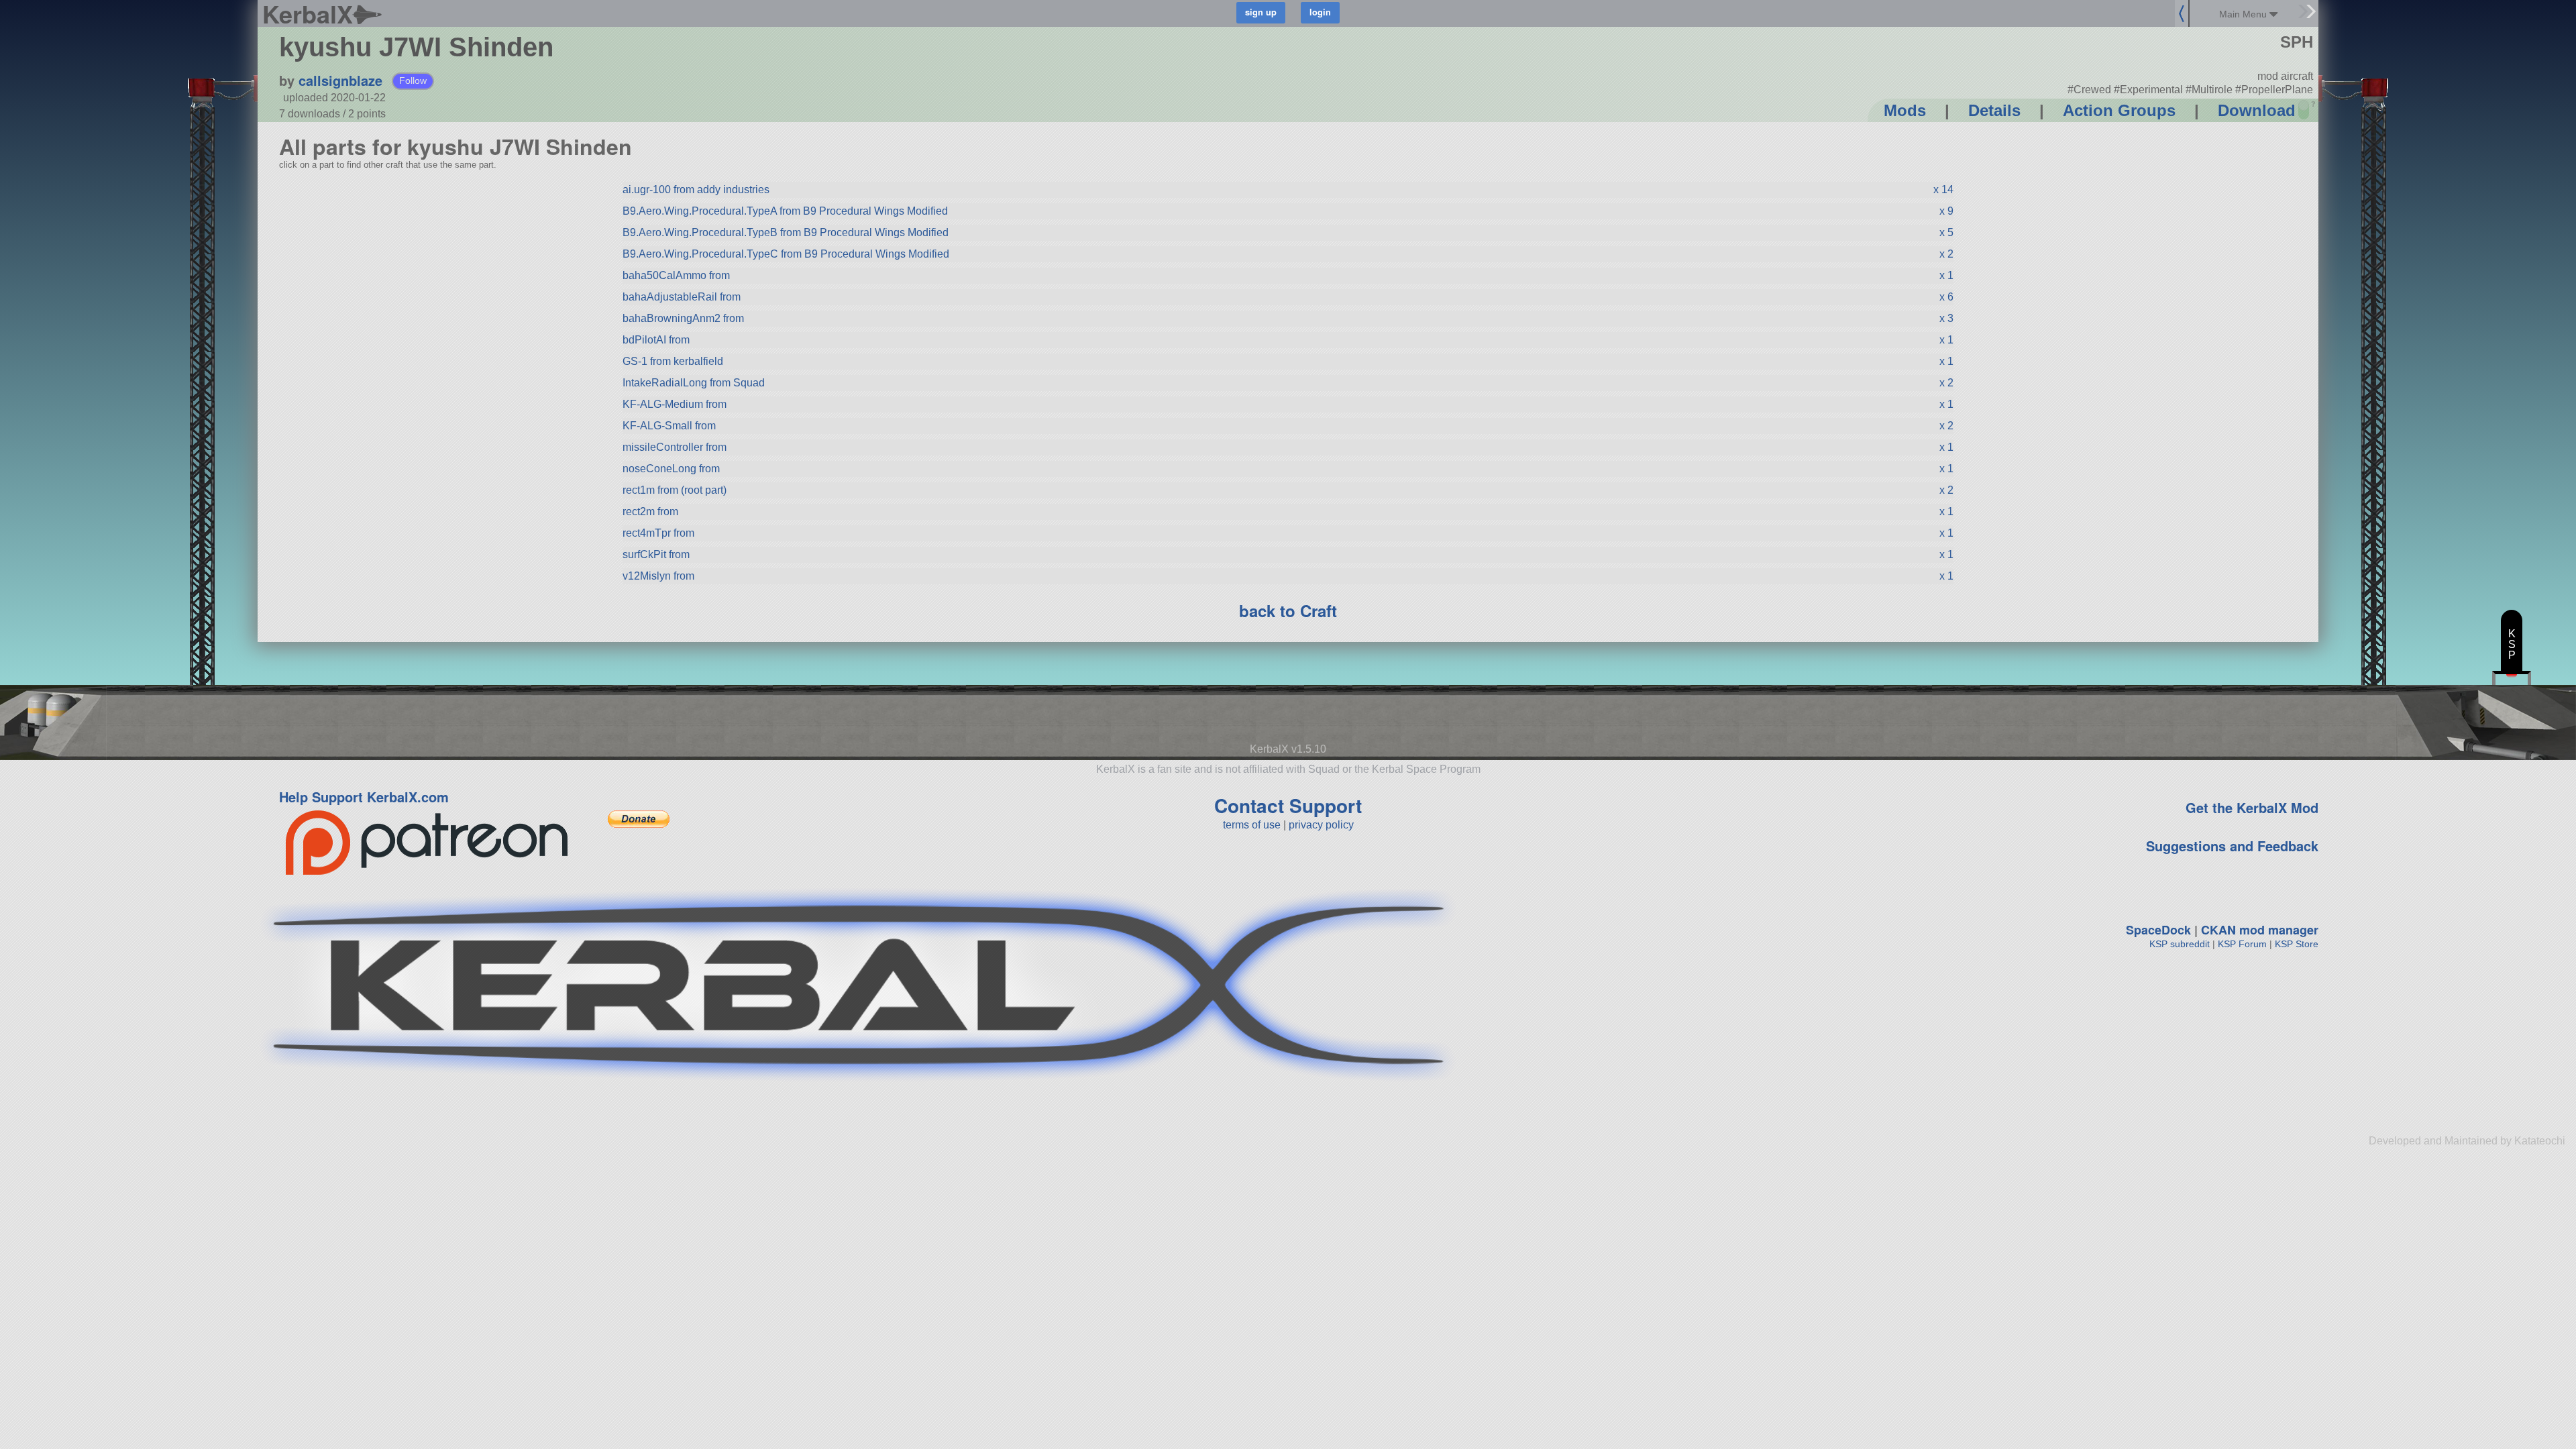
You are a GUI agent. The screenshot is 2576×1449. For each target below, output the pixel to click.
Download (2257, 110)
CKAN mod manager (2260, 930)
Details (1994, 110)
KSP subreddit (2180, 944)
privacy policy (1321, 825)
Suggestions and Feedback (2232, 846)
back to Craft (1288, 610)
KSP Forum (2242, 944)
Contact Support (1288, 805)
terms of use (1252, 825)
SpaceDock (2158, 930)
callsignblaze (340, 80)
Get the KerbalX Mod (2252, 807)
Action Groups (2119, 110)
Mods (1905, 110)
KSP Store (2297, 944)
